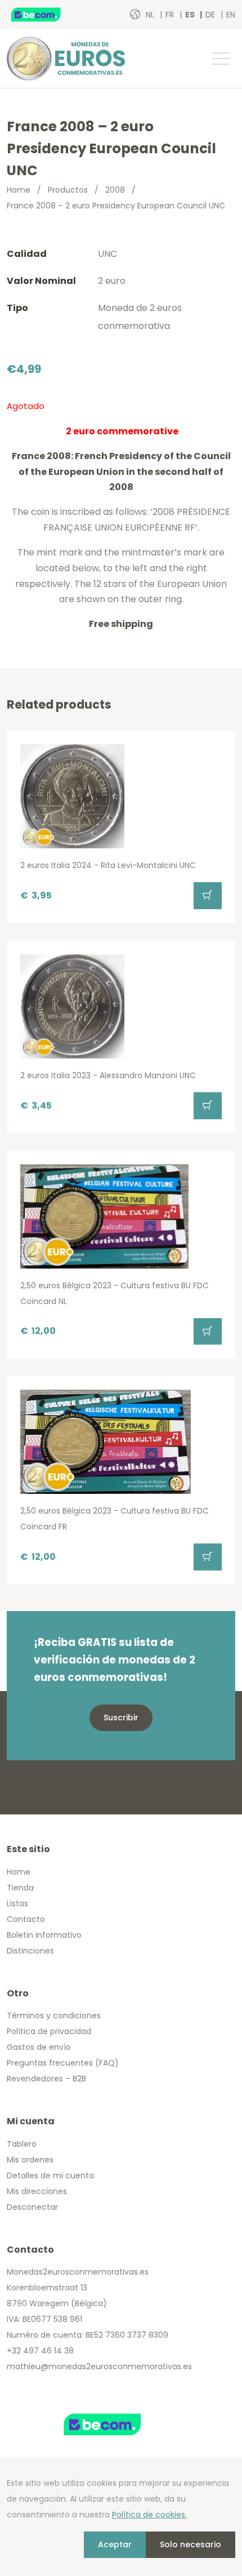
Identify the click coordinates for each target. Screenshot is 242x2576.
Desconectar (32, 2207)
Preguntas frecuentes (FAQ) (63, 2063)
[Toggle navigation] (220, 59)
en (231, 15)
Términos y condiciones (54, 2016)
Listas (17, 1903)
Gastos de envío (39, 2047)
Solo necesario (191, 2544)
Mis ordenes (30, 2160)
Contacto (26, 1919)
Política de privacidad (49, 2031)
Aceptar (115, 2544)
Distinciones (30, 1951)
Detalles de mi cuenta (50, 2175)
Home (19, 190)
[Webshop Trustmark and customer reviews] (48, 15)
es (191, 15)
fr (171, 15)
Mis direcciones (37, 2191)
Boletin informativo (44, 1935)
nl (151, 15)
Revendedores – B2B (46, 2079)
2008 (115, 190)
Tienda (20, 1888)
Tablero (22, 2144)
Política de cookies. (149, 2515)
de (211, 15)
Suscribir (121, 1718)
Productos (68, 190)
